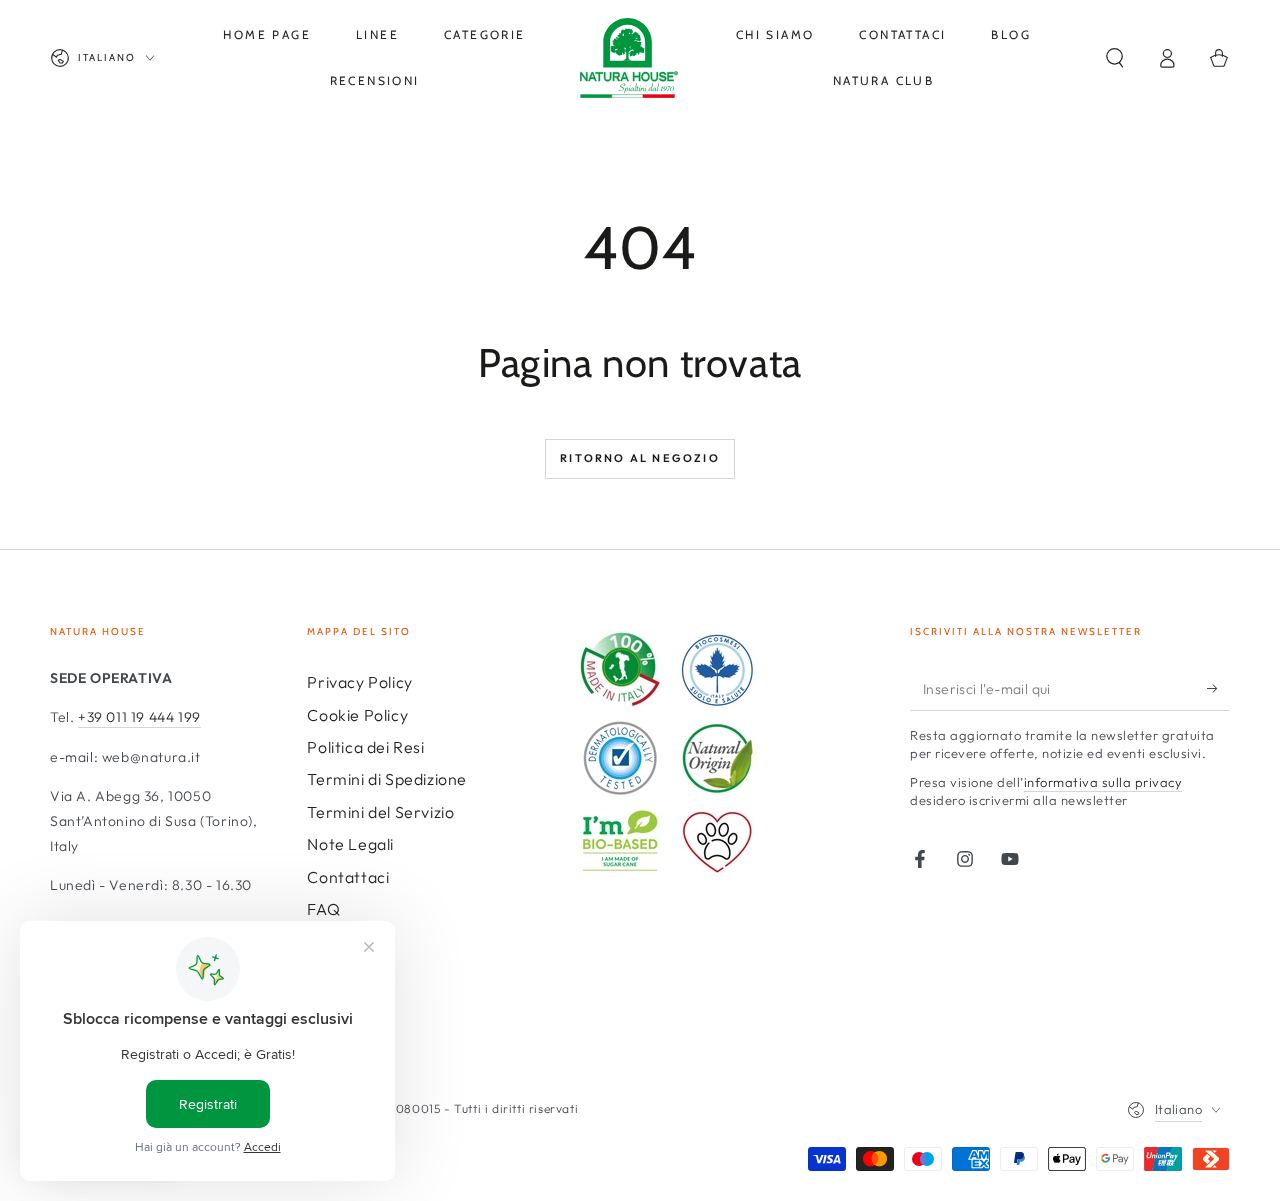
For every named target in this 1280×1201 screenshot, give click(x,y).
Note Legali (350, 844)
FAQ (323, 909)
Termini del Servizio (380, 812)
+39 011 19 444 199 (139, 717)
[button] (1115, 58)
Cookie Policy (357, 715)
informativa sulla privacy (1103, 782)
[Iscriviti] (1218, 688)
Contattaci (348, 877)
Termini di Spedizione (387, 779)
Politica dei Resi (365, 747)
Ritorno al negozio (640, 458)
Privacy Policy (359, 682)
